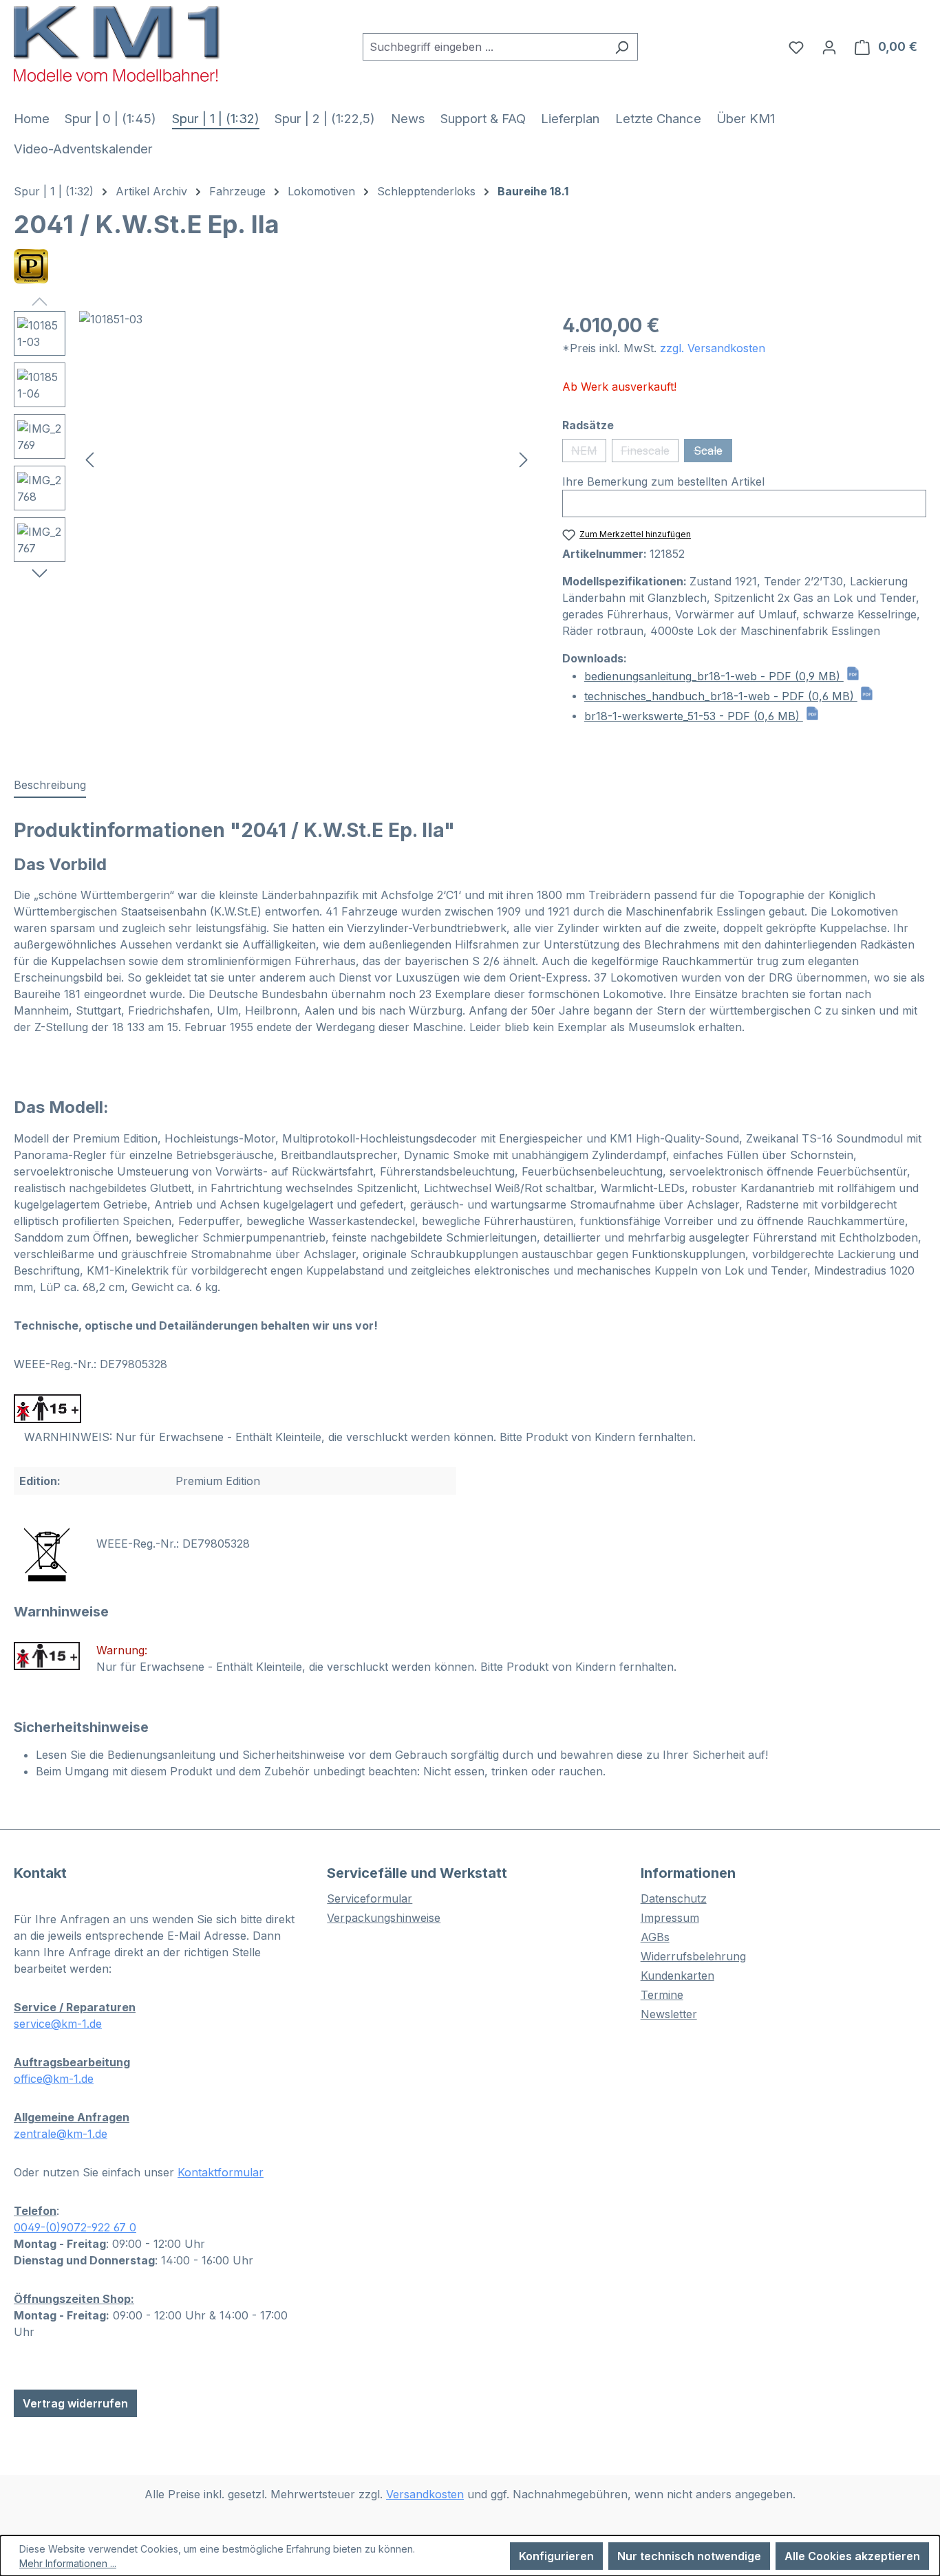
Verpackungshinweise (384, 1918)
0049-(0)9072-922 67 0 (75, 2227)
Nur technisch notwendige (689, 2556)
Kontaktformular (221, 2172)
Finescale (650, 453)
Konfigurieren (556, 2556)
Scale (713, 453)
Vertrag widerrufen (75, 2403)
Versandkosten (425, 2494)
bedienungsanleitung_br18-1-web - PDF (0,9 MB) (714, 676)
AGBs (655, 1937)
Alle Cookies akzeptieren (852, 2556)
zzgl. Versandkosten (713, 348)
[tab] (50, 786)
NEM (589, 453)
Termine (662, 1995)
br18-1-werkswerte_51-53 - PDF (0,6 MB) (694, 716)
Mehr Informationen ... (68, 2563)
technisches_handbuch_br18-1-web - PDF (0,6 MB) (721, 696)
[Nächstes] (524, 459)
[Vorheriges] (89, 459)
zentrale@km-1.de (61, 2134)
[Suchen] (622, 47)
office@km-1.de (54, 2079)
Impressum (670, 1918)
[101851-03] (307, 459)
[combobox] (484, 47)
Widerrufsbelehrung (693, 1956)
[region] (274, 459)
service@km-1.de (58, 2024)
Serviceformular (370, 1898)
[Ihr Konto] (829, 47)
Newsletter (669, 2014)
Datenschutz (674, 1898)
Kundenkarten (677, 1976)
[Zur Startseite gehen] (117, 44)
